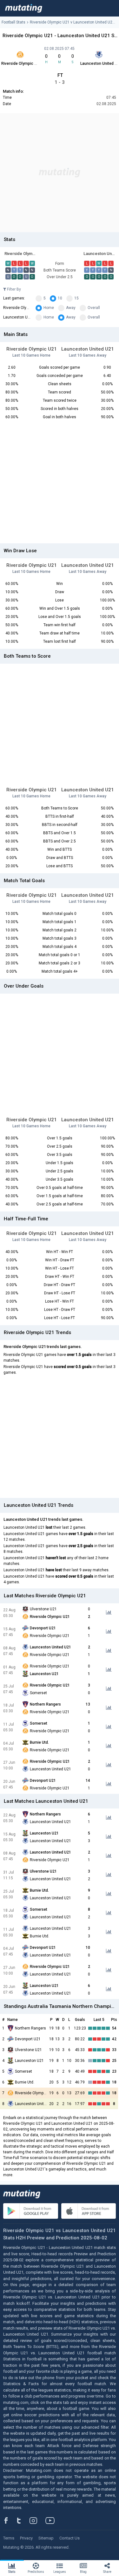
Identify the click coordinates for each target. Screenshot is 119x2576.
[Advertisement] (60, 173)
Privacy (26, 2538)
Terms (9, 2538)
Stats (12, 2572)
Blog (83, 2572)
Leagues (60, 2572)
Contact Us (69, 2538)
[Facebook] (10, 2520)
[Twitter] (23, 2520)
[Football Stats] (24, 8)
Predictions (36, 2572)
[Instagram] (38, 2520)
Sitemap (46, 2538)
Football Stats (13, 22)
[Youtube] (52, 2520)
